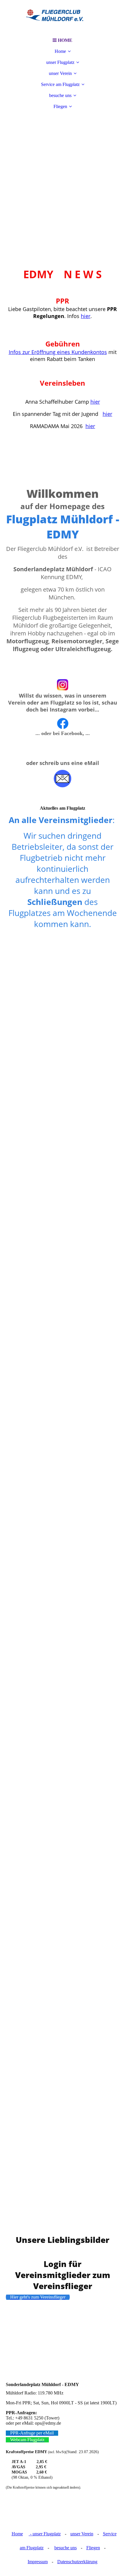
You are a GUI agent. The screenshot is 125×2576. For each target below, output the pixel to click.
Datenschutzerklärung (77, 2562)
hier (86, 316)
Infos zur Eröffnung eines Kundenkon (54, 352)
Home (60, 51)
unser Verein (60, 73)
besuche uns (60, 95)
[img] (63, 17)
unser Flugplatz (60, 62)
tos (103, 352)
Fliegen (60, 106)
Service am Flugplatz (60, 84)
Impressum (38, 2562)
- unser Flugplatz (45, 2534)
